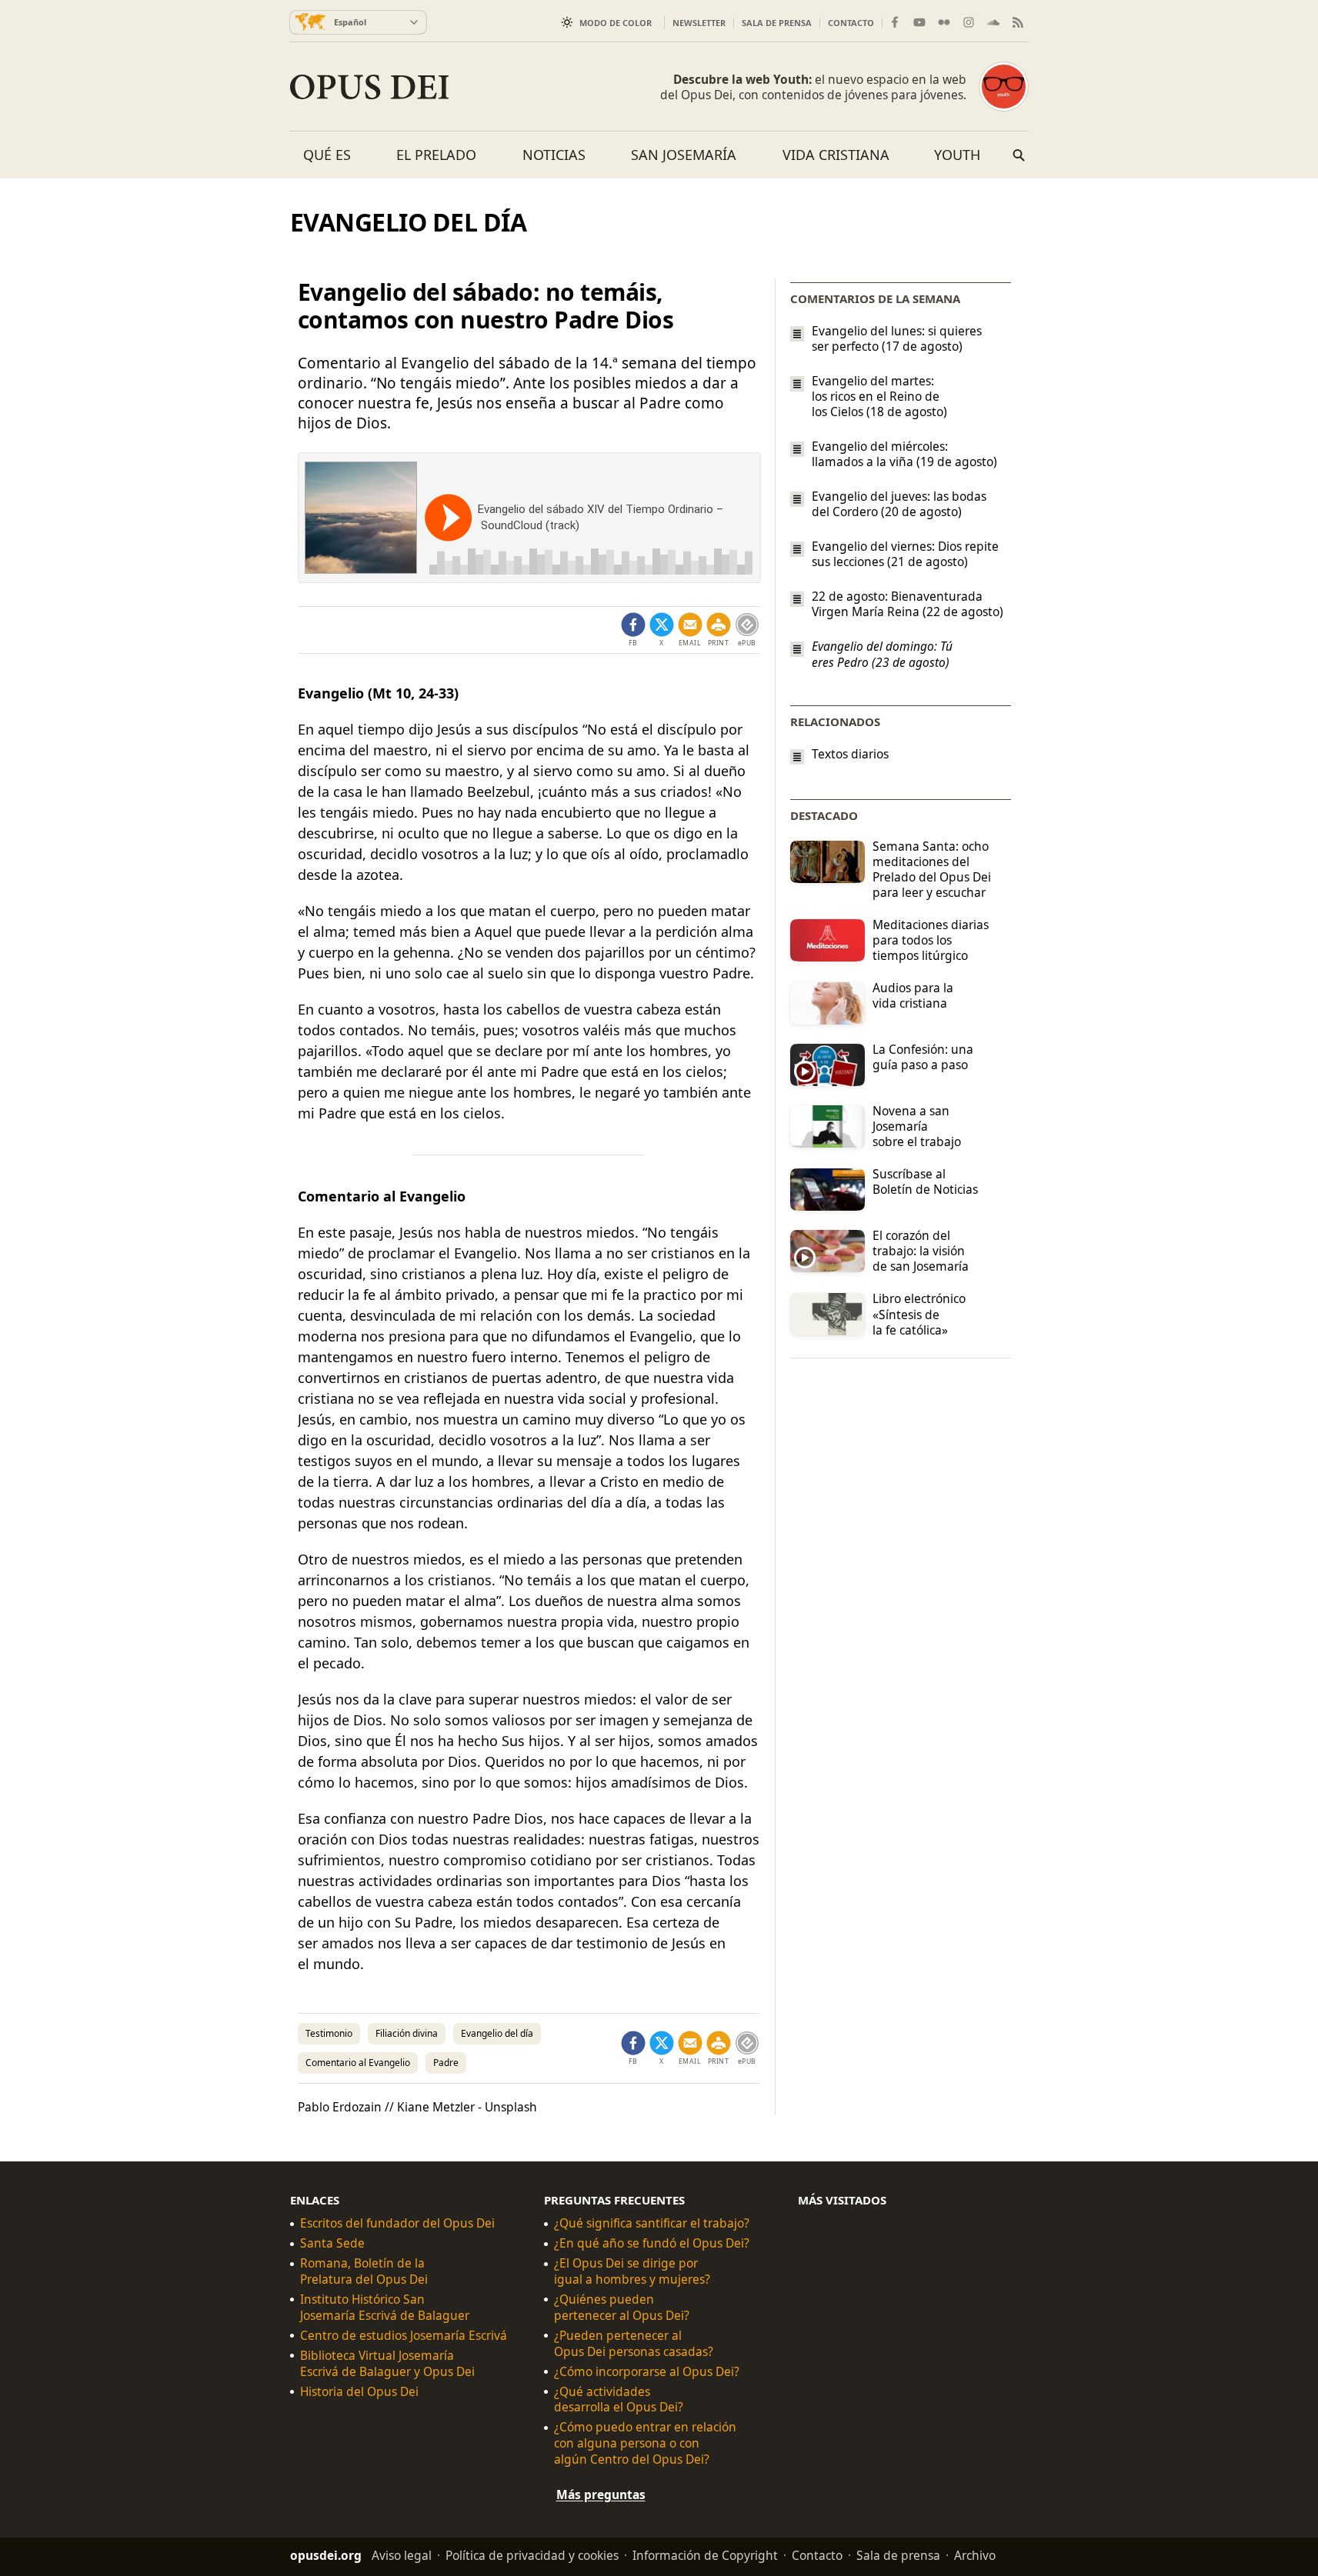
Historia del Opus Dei (359, 2391)
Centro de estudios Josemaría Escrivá (404, 2336)
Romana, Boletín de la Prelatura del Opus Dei (364, 2271)
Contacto (851, 23)
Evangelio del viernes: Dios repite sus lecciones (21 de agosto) (905, 554)
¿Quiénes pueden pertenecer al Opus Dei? (622, 2308)
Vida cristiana (836, 155)
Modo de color (616, 23)
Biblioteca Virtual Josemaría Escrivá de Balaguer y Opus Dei (387, 2364)
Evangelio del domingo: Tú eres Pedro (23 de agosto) (882, 655)
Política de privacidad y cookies (532, 2555)
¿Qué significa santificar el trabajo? (652, 2223)
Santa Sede (332, 2243)
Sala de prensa (777, 23)
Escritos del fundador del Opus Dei (397, 2223)
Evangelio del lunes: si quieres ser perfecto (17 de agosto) (897, 338)
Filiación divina (407, 2033)
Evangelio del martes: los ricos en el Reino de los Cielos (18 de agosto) (879, 396)
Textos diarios (850, 754)
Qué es (327, 155)
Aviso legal (402, 2555)
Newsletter (699, 23)
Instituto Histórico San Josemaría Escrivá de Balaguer (385, 2308)
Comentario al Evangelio (358, 2063)
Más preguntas (601, 2494)
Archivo (975, 2555)
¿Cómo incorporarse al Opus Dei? (647, 2372)
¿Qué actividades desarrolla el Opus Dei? (619, 2399)
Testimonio (329, 2033)
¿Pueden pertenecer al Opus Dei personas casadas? (634, 2344)
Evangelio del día (497, 2033)
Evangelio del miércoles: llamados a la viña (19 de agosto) (904, 454)
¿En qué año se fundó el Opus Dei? (652, 2243)
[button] (719, 630)
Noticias (554, 155)
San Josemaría (684, 155)
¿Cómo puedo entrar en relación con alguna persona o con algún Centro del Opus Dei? (645, 2443)
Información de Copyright (705, 2555)
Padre (446, 2063)
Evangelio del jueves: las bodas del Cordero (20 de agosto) (899, 504)
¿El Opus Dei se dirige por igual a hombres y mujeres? (632, 2271)
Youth (957, 155)
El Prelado (436, 155)
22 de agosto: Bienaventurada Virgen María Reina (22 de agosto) (908, 604)
